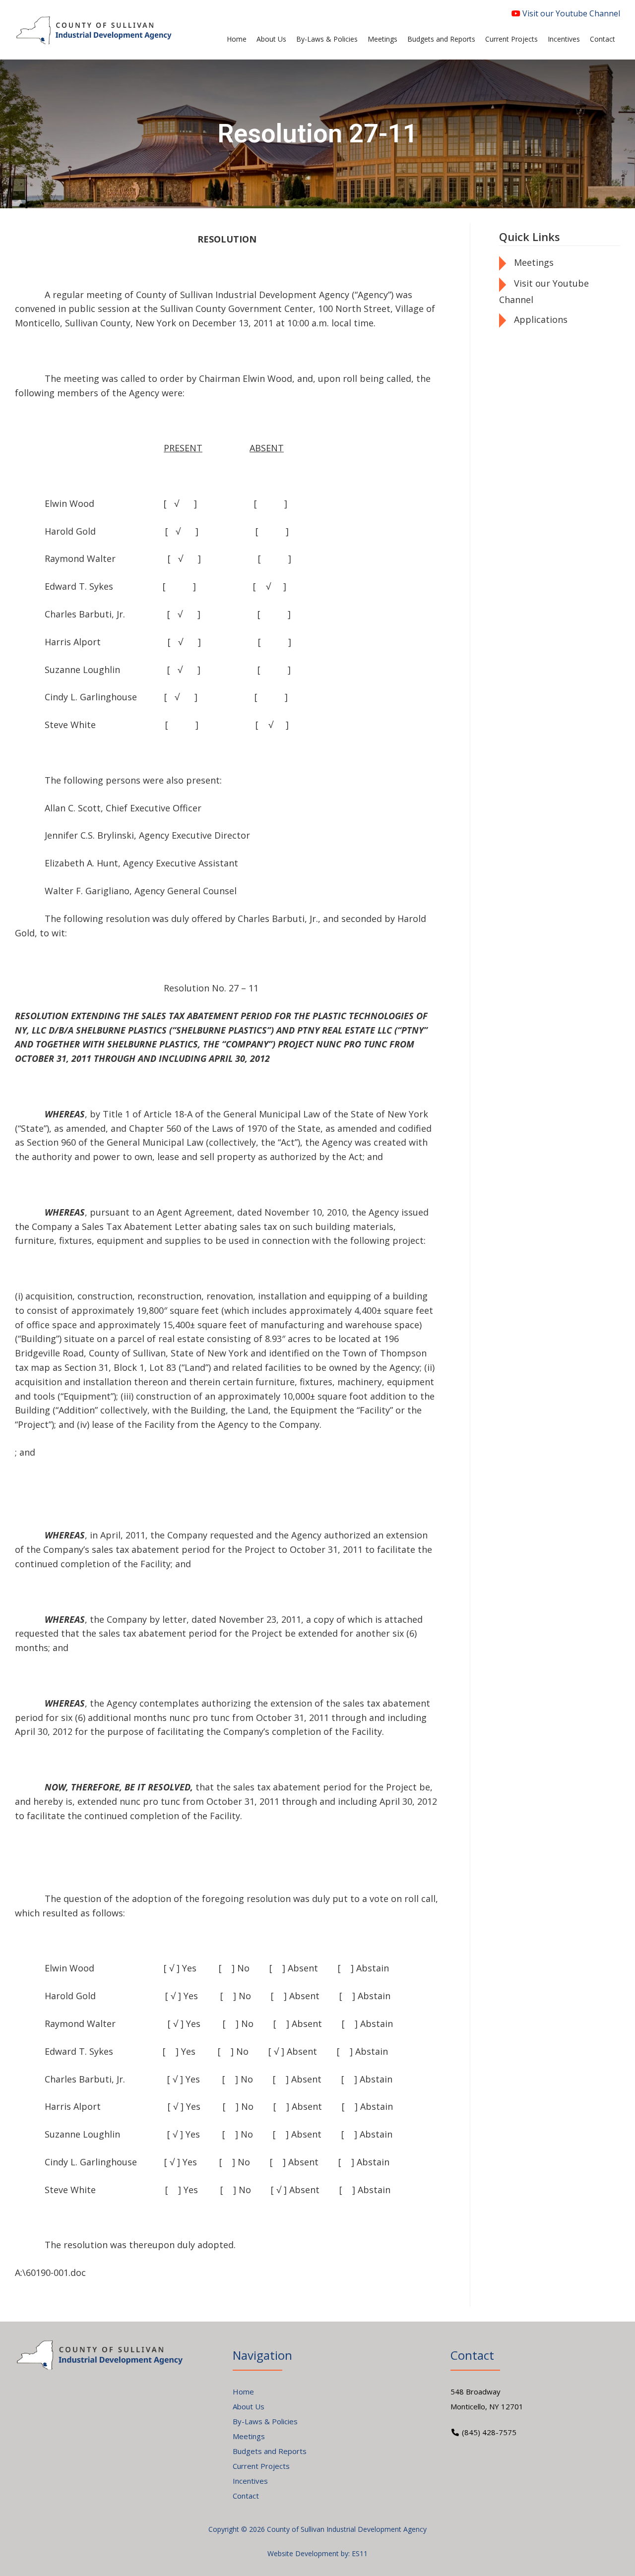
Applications (541, 319)
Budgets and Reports (270, 2451)
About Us (249, 2406)
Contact (246, 2496)
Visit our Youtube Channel (570, 13)
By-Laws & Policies (265, 2421)
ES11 (360, 2553)
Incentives (250, 2481)
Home (243, 2392)
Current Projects (261, 2466)
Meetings (534, 262)
